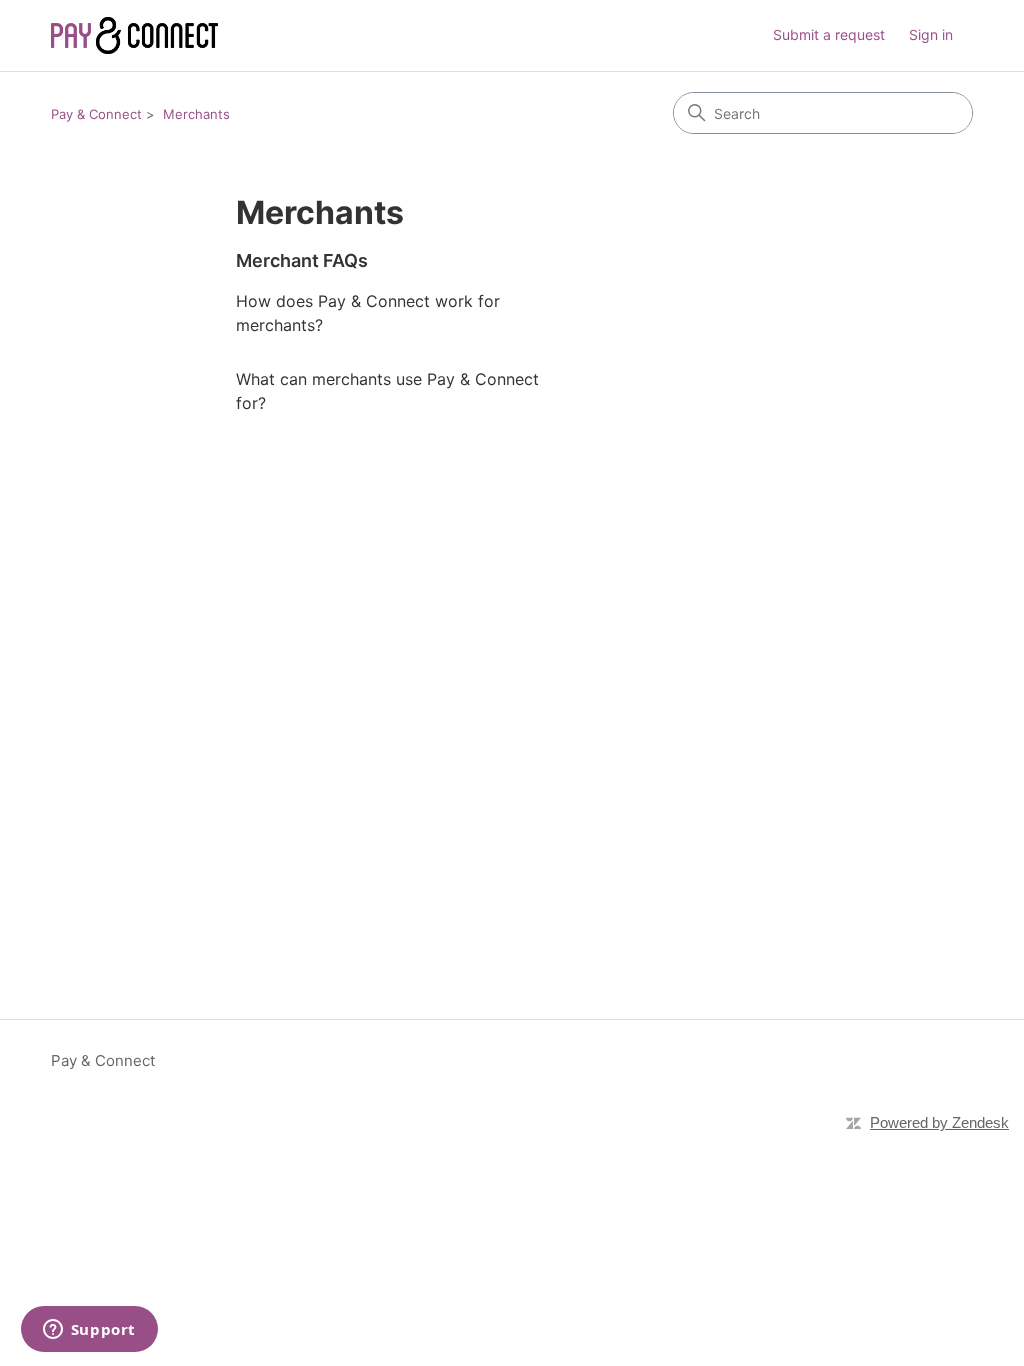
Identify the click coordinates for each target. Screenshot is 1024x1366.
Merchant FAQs (302, 260)
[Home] (134, 35)
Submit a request (829, 34)
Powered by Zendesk (939, 1122)
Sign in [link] (931, 34)
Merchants (196, 114)
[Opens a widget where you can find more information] (89, 1331)
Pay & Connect (96, 114)
